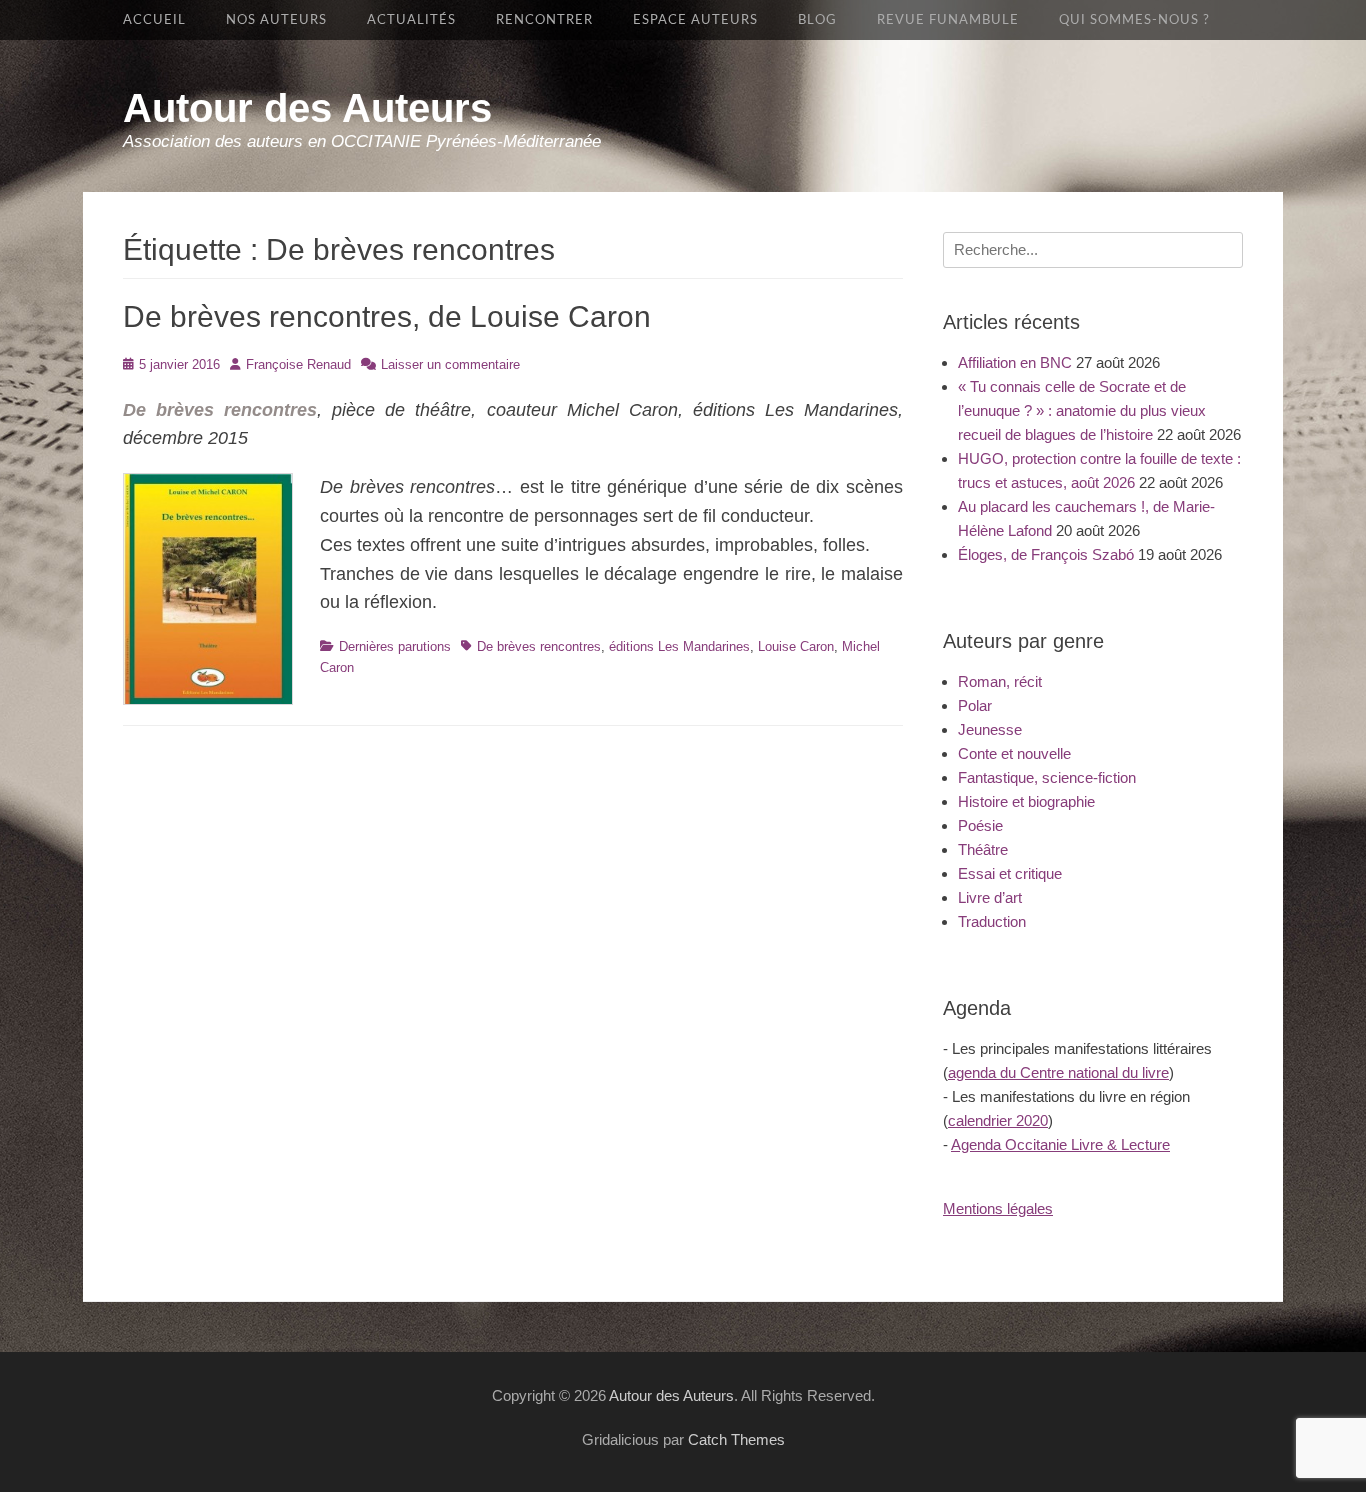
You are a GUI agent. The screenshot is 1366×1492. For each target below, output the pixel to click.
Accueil (154, 20)
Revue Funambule (948, 20)
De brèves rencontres (539, 646)
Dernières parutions (395, 646)
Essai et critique (1010, 873)
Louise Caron (796, 646)
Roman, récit (1000, 681)
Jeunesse (990, 729)
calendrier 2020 (998, 1120)
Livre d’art (990, 897)
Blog (817, 20)
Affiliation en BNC (1015, 362)
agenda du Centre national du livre (1058, 1072)
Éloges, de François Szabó (1046, 554)
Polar (975, 705)
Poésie (980, 825)
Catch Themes (736, 1439)
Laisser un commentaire (450, 364)
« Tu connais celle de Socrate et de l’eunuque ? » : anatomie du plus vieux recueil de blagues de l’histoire (1082, 410)
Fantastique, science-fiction (1047, 777)
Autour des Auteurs (307, 108)
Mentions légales (998, 1208)
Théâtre (983, 849)
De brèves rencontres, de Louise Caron (387, 316)
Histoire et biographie (1026, 801)
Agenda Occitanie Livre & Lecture (1060, 1144)
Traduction (992, 921)
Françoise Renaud (298, 364)
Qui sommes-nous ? (1134, 20)
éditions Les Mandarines (679, 646)
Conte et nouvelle (1014, 753)
